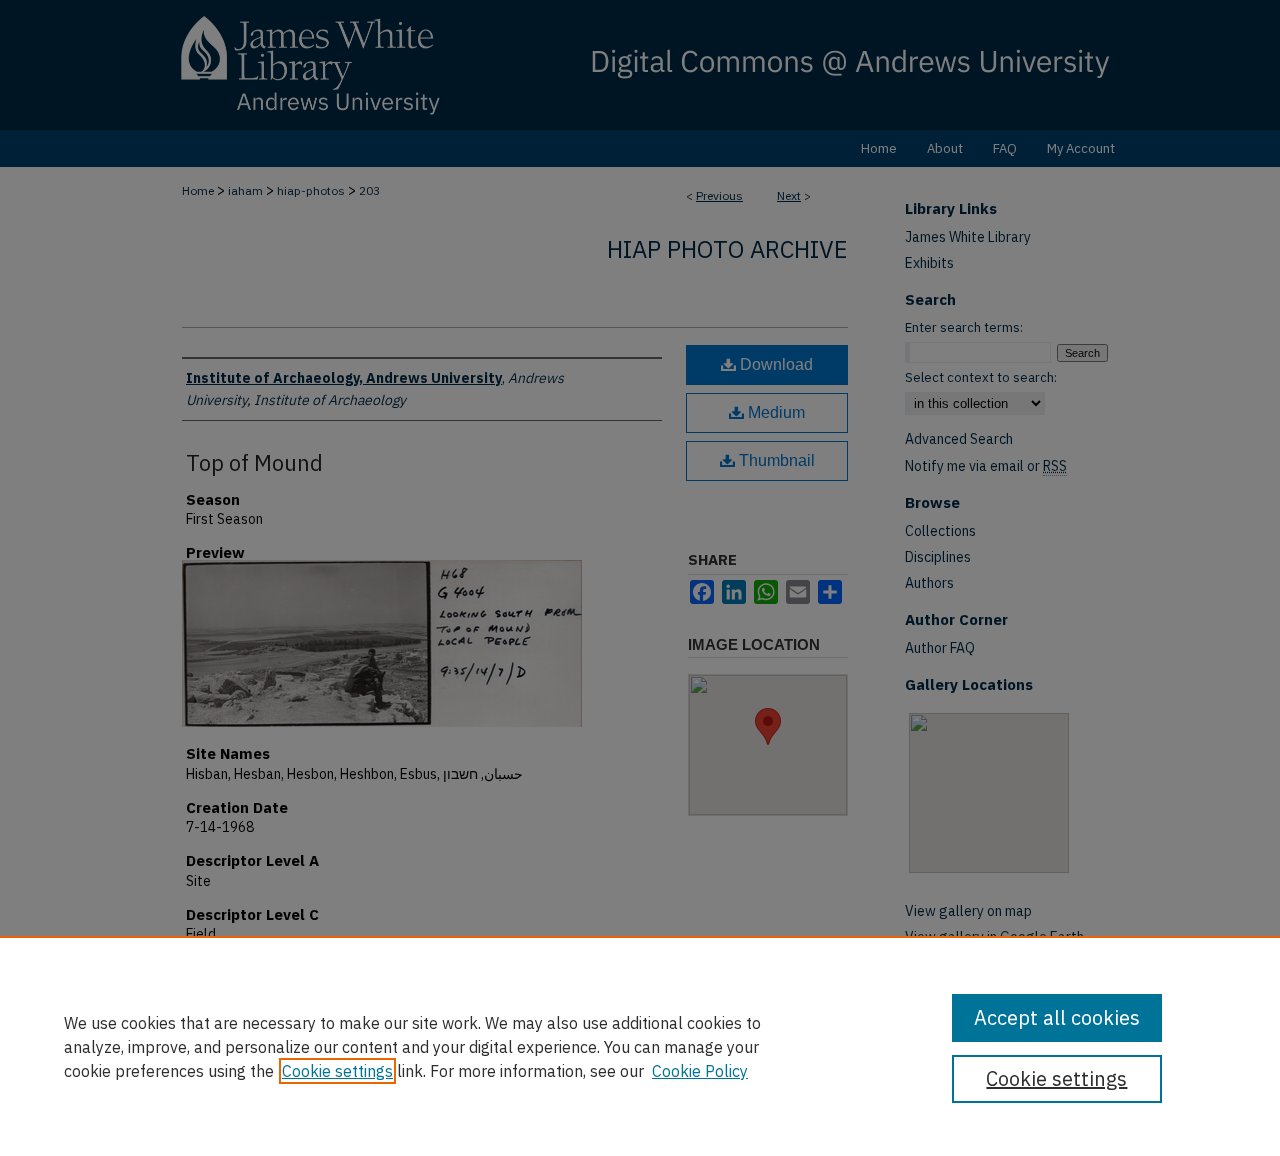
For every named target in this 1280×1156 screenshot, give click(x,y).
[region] (640, 1046)
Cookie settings (337, 1071)
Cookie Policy (700, 1071)
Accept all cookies (1057, 1017)
